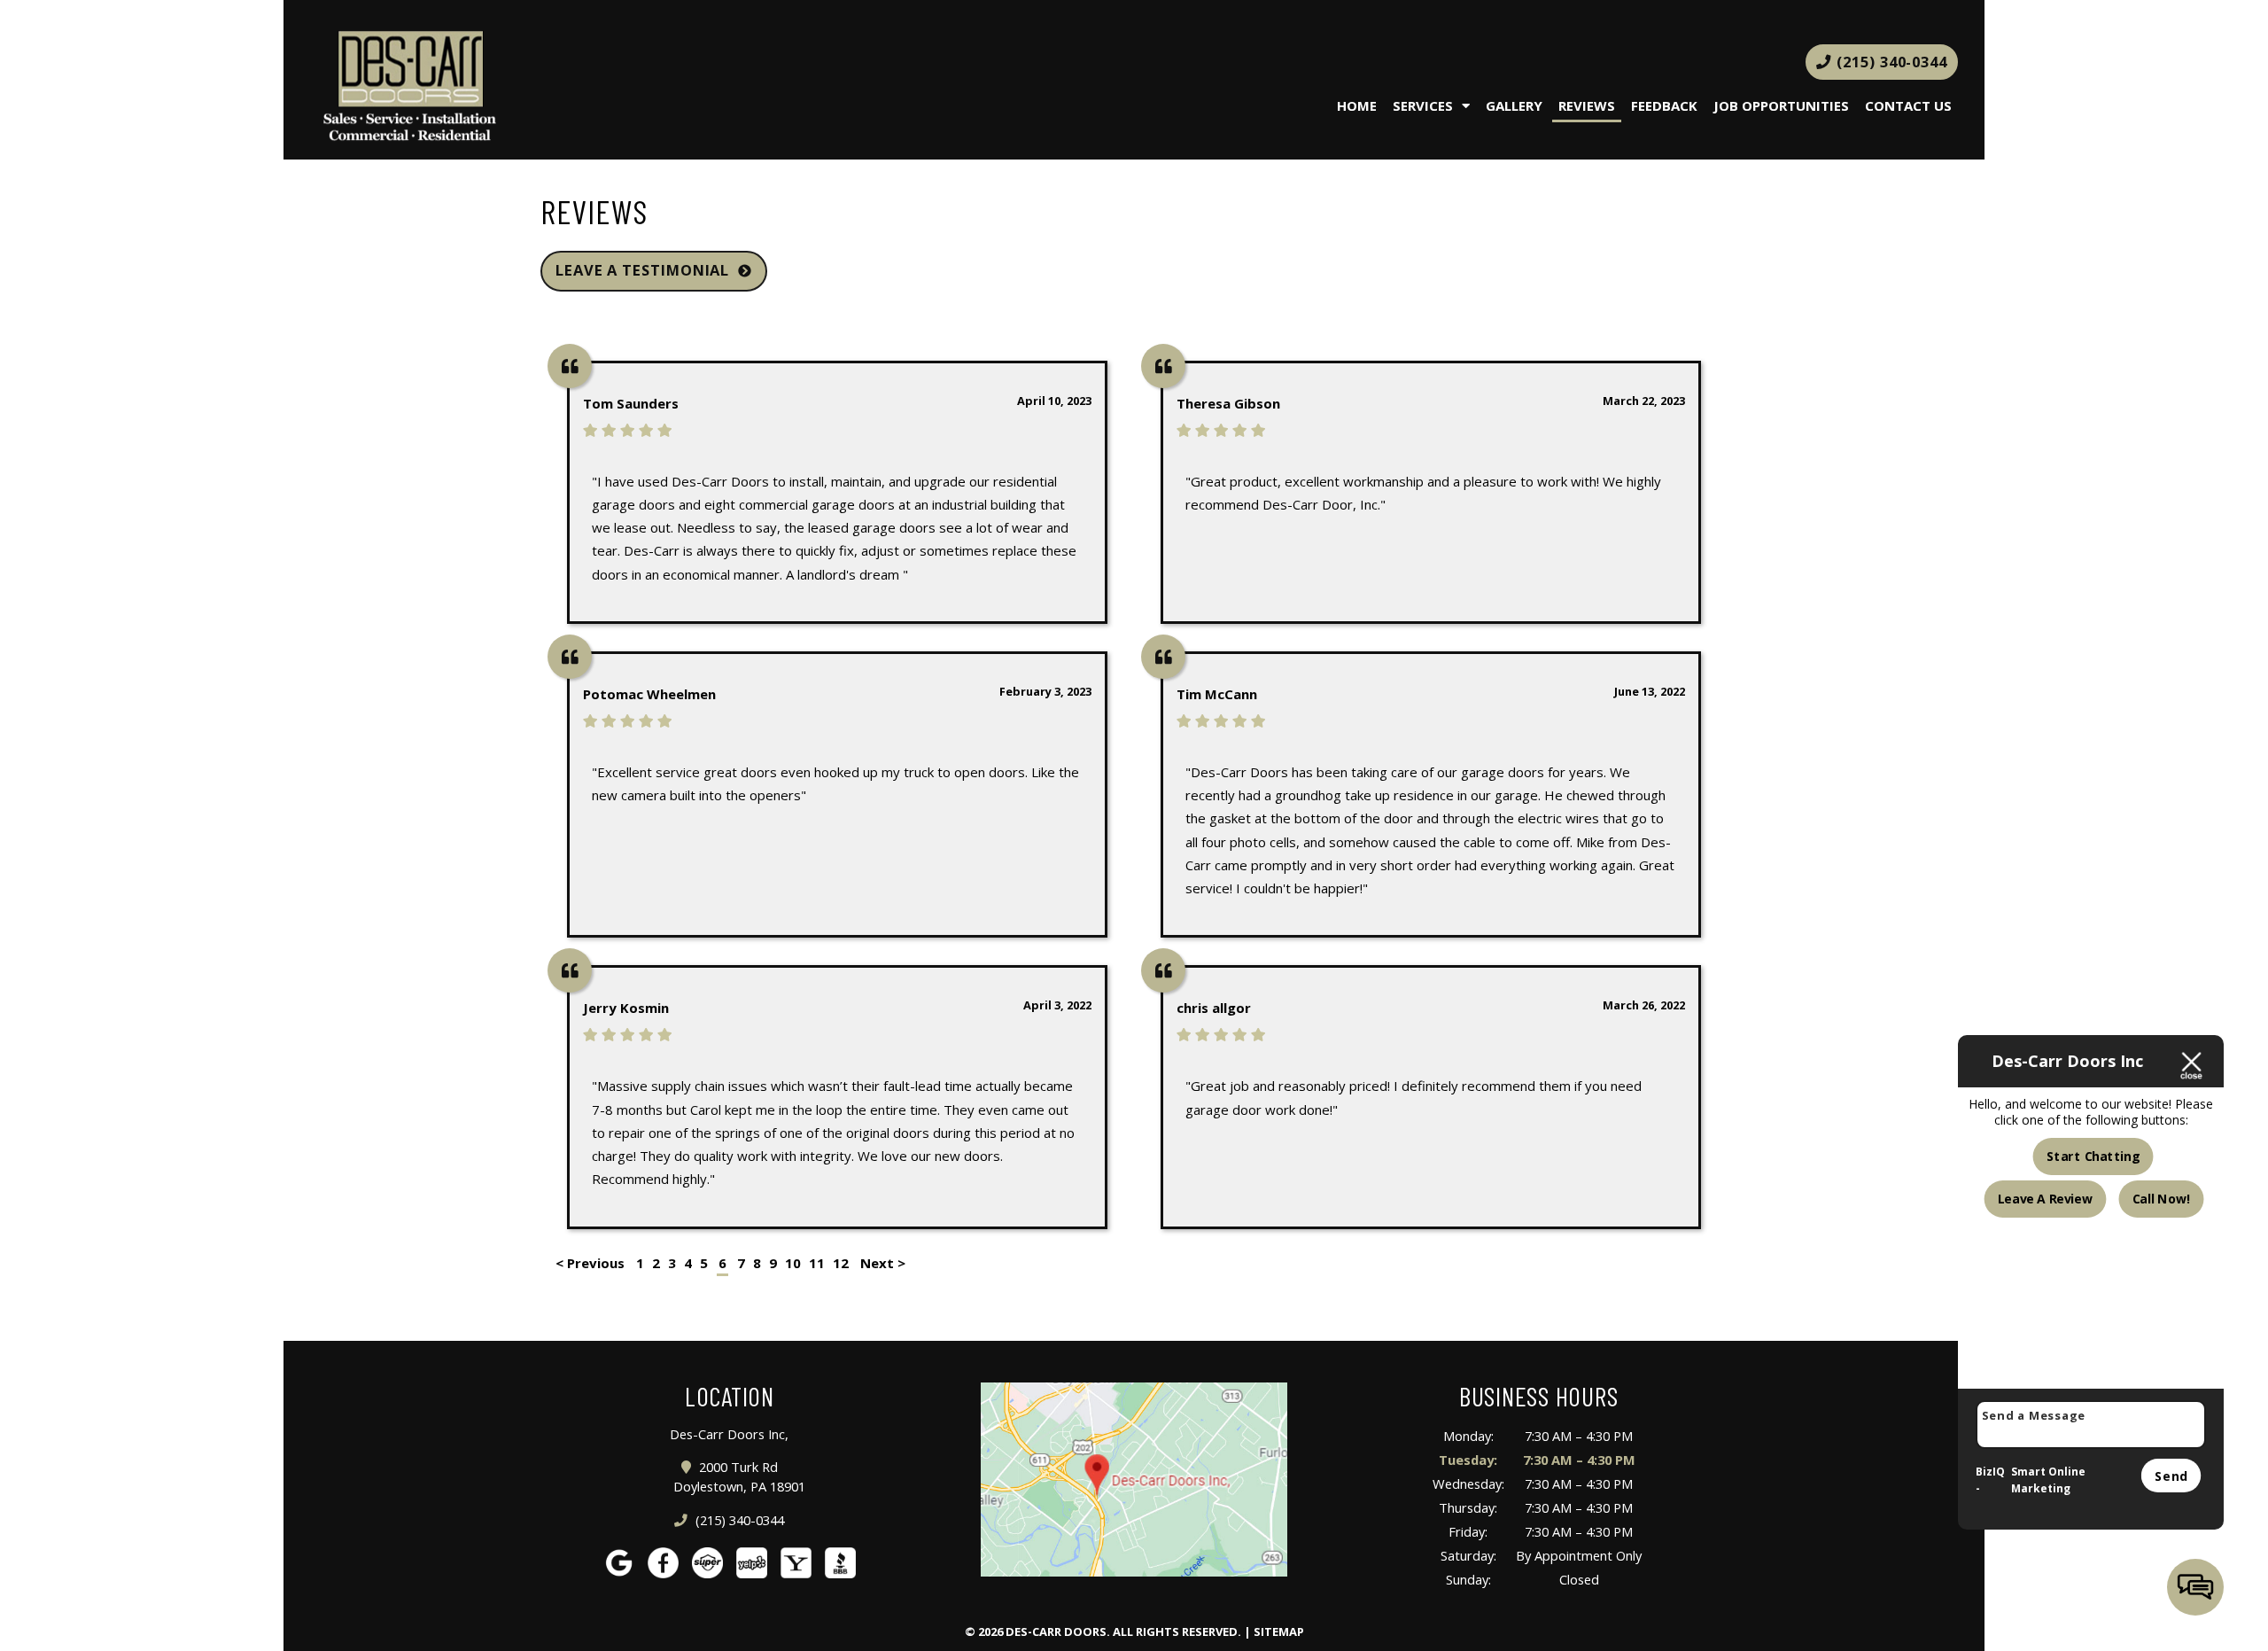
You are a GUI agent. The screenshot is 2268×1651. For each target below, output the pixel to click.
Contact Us (1908, 105)
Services (1423, 105)
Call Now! (2161, 1199)
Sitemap (1279, 1632)
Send (2171, 1475)
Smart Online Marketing (2048, 1480)
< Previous (592, 1263)
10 (793, 1263)
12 (841, 1263)
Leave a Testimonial (642, 270)
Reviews (1587, 105)
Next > (883, 1263)
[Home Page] (576, 87)
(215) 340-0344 (1890, 62)
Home (1357, 105)
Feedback (1664, 105)
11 (817, 1263)
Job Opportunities (1781, 105)
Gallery (1514, 105)
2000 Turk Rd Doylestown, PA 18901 (739, 1477)
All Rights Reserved (1175, 1632)
